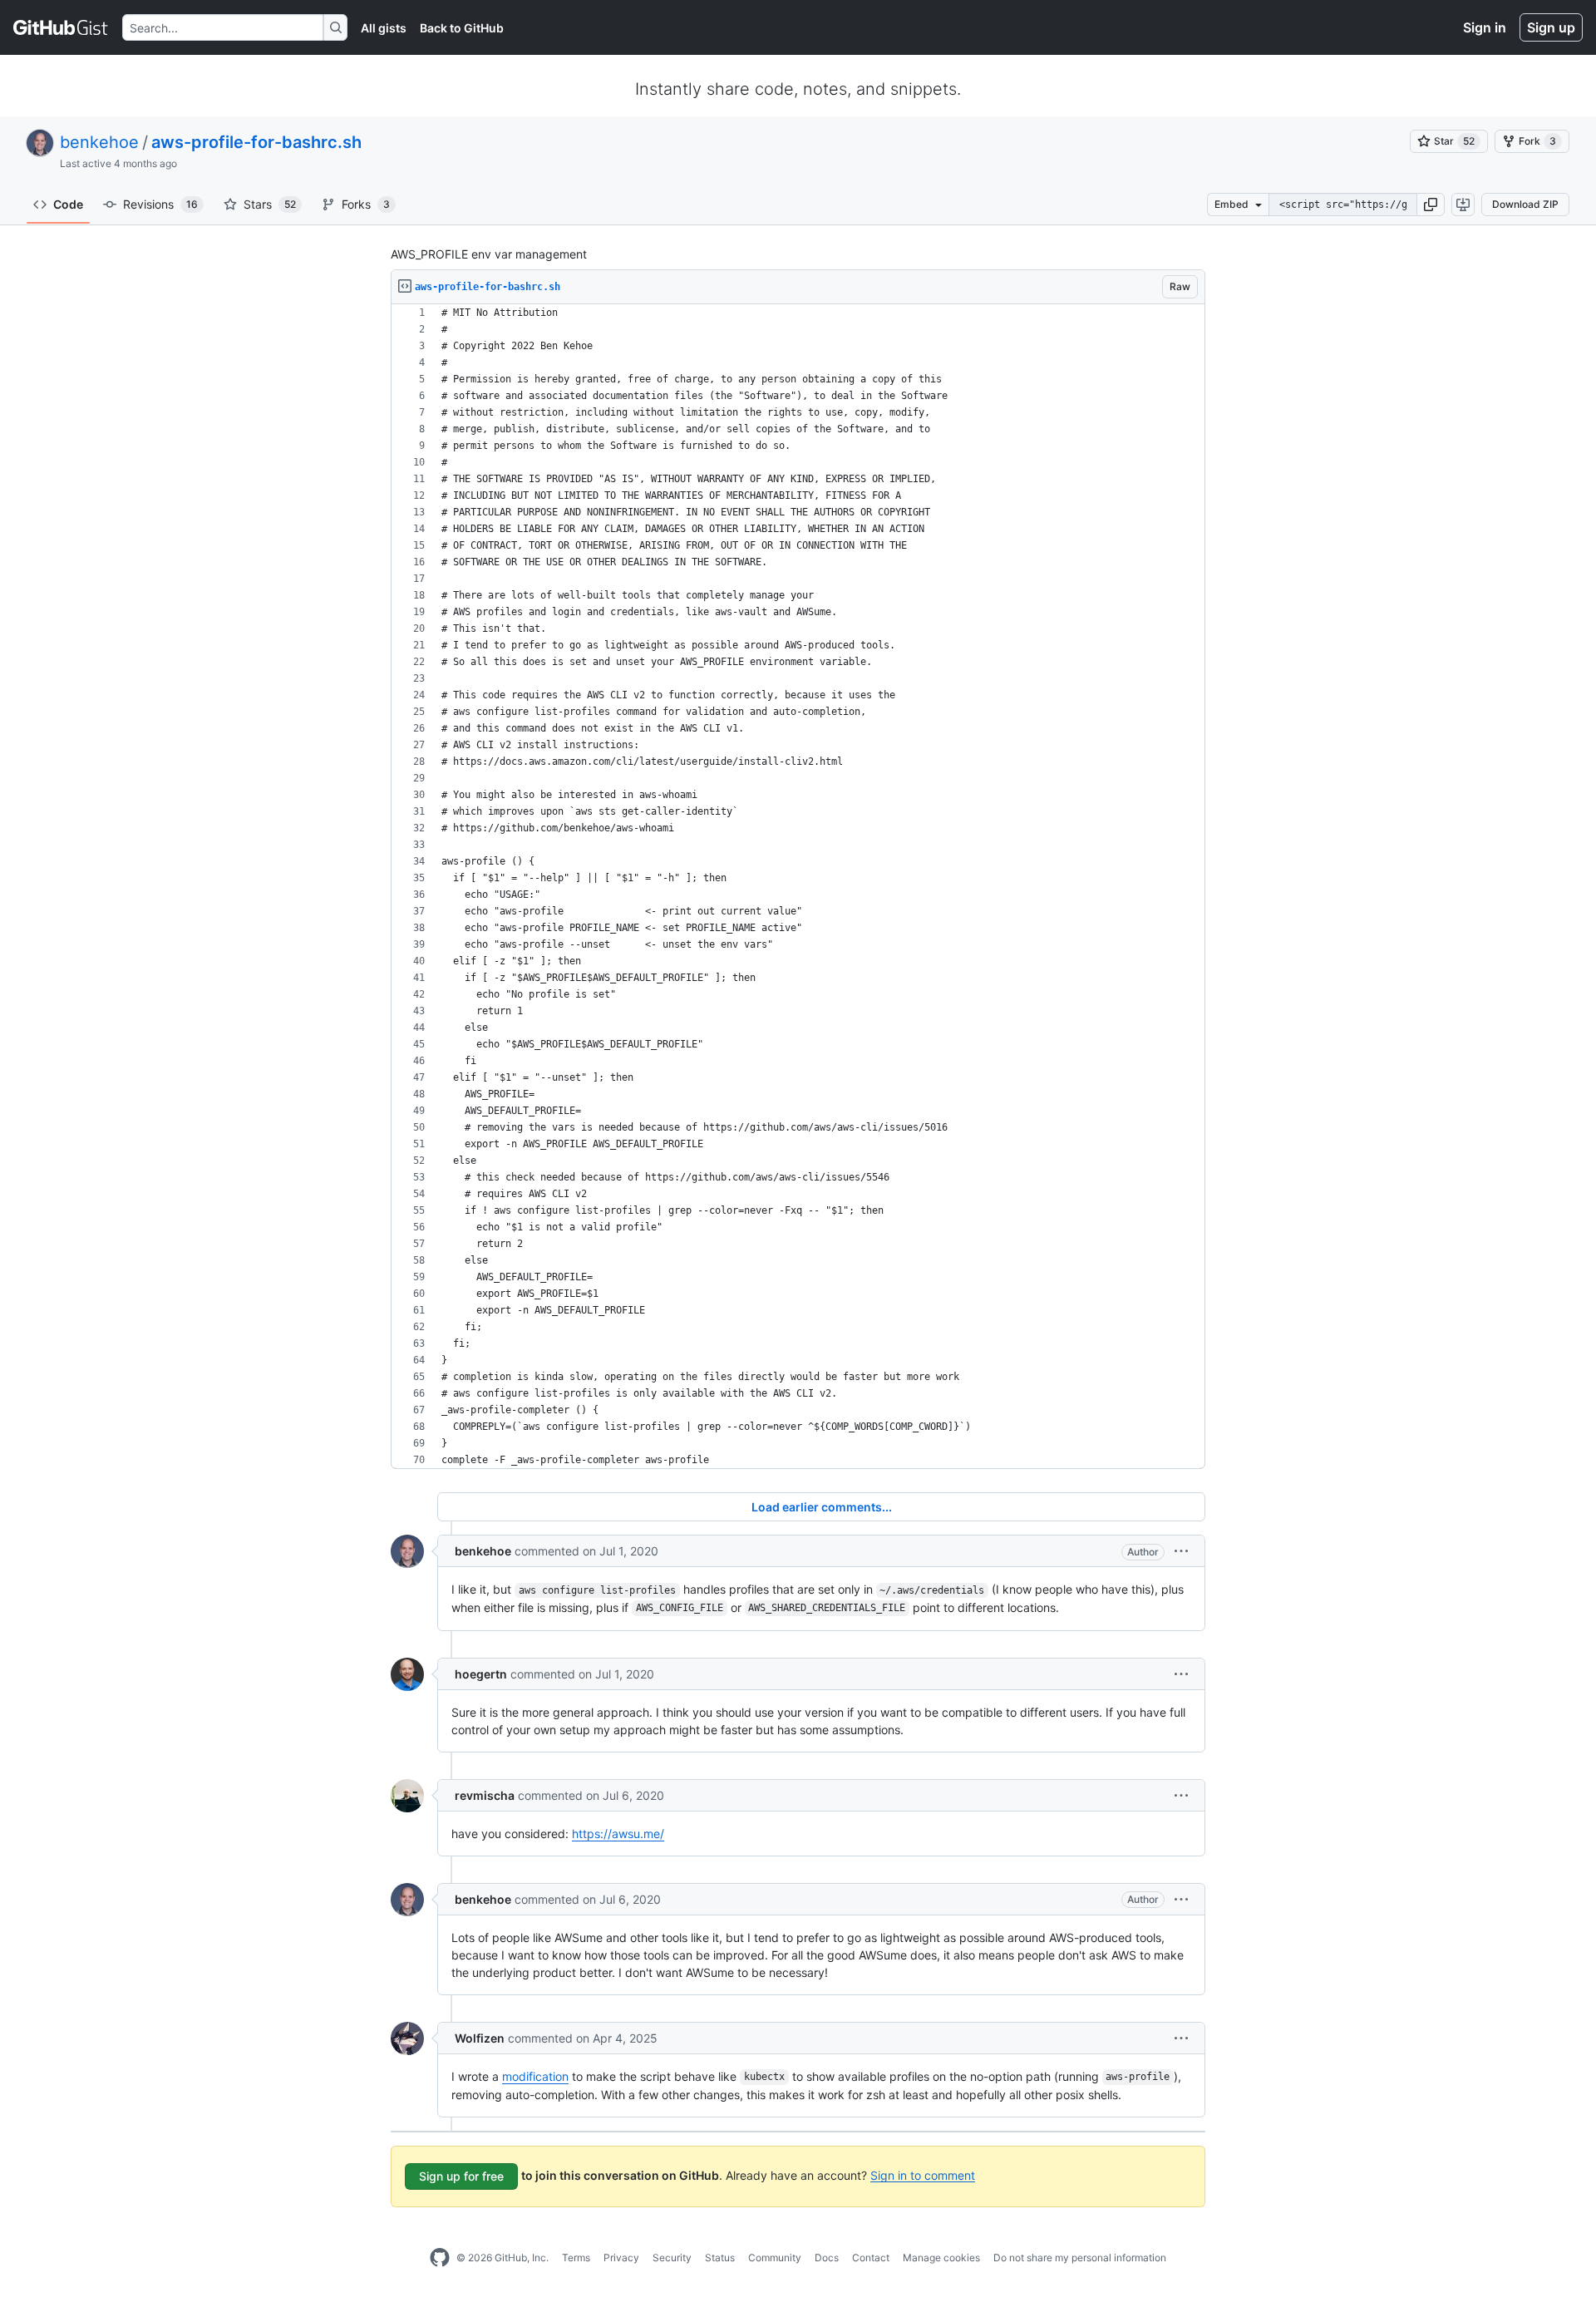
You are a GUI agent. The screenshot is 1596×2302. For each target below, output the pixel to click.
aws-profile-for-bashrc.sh (256, 142)
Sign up (1551, 27)
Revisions (160, 204)
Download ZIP (1525, 204)
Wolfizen (480, 2038)
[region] (798, 887)
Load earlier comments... (822, 1507)
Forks (366, 204)
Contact (871, 2258)
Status (720, 2258)
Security (672, 2258)
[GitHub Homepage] (440, 2258)
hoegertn (481, 1674)
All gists (384, 28)
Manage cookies (941, 2258)
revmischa (485, 1795)
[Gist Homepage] (61, 27)
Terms (576, 2258)
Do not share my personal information (1080, 2258)
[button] (1431, 205)
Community (775, 2258)
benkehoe (99, 142)
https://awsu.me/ (618, 1834)
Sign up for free (461, 2176)
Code (68, 204)
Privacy (621, 2258)
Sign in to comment (923, 2174)
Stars (270, 204)
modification (535, 2076)
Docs (827, 2258)
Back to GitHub (462, 28)
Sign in (1485, 27)
